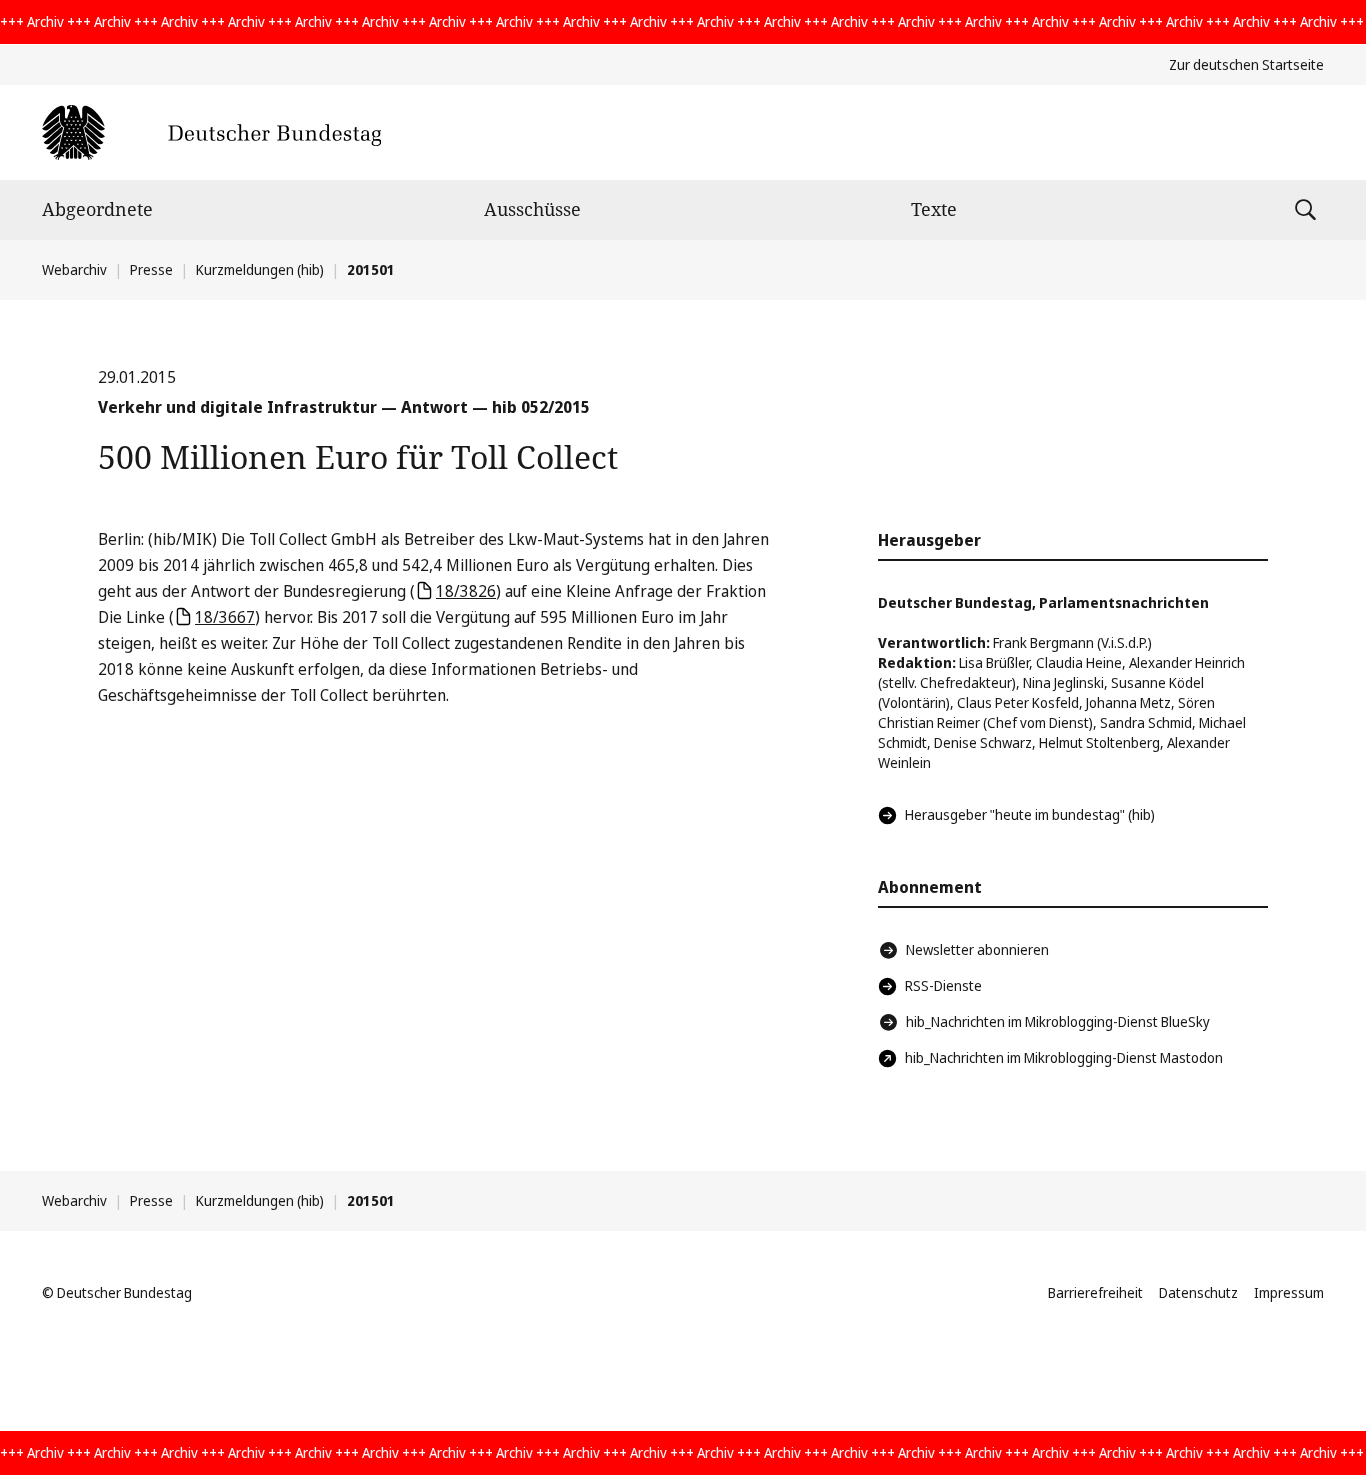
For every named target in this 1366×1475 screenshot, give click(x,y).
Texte (934, 209)
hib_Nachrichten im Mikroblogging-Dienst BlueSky (1058, 1021)
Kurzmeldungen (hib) (260, 269)
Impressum (1289, 1292)
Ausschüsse (532, 209)
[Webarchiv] (211, 132)
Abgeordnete (97, 209)
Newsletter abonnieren (977, 949)
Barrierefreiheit (1095, 1292)
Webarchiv (74, 269)
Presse (151, 269)
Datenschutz (1198, 1292)
